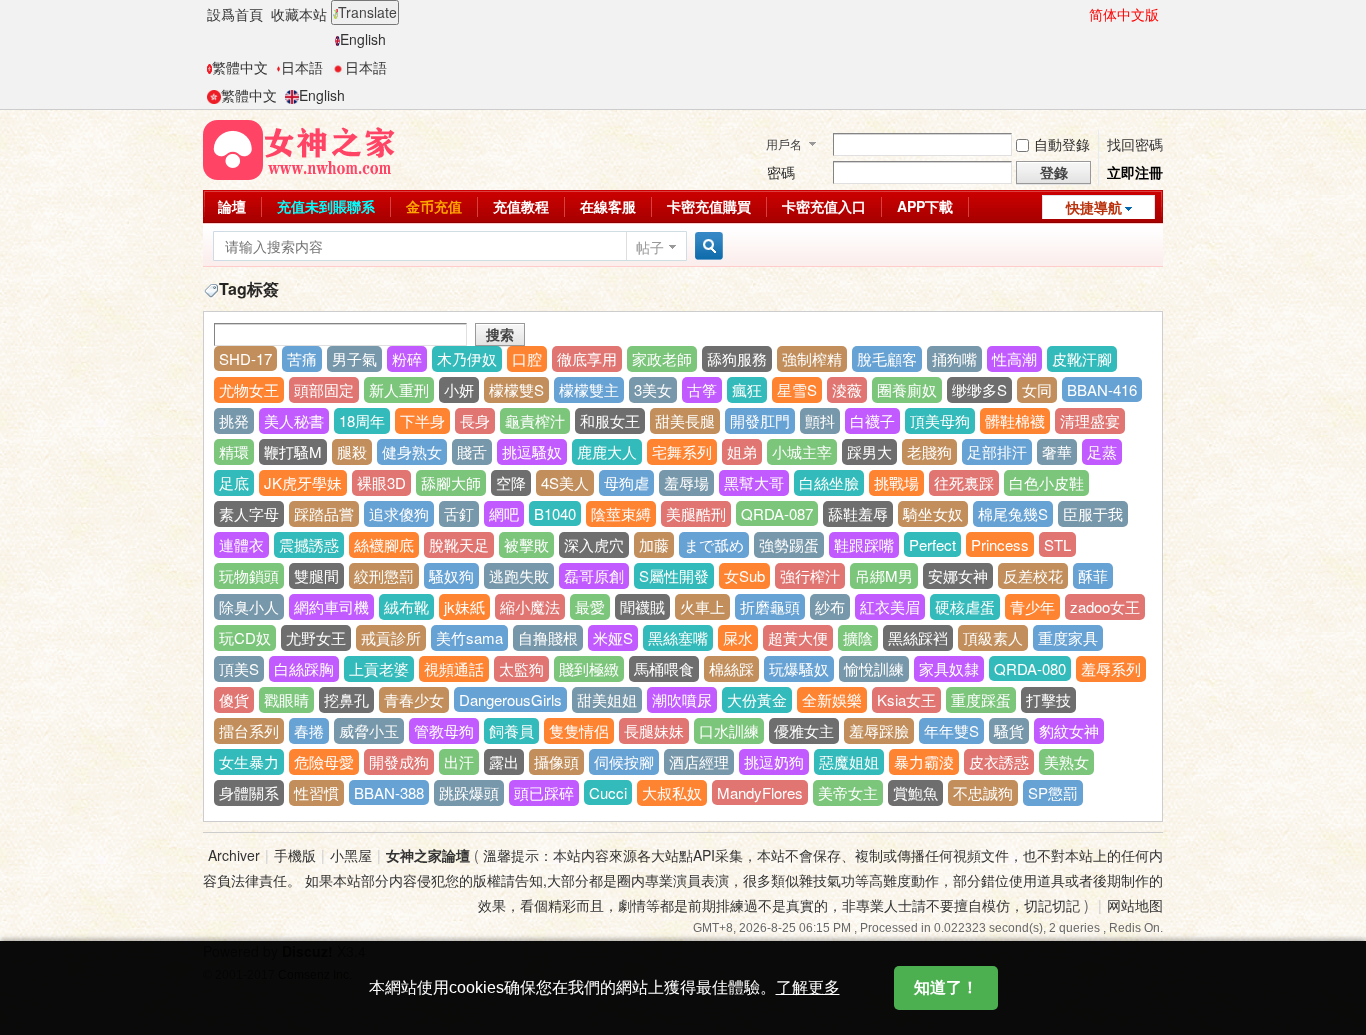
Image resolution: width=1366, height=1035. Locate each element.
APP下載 (925, 206)
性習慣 (316, 792)
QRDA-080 (1030, 668)
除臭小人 (249, 606)
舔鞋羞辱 (858, 513)
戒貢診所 (391, 637)
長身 (475, 420)
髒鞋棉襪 (1015, 420)
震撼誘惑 (309, 544)
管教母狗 (444, 730)
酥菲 (1093, 575)
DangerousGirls (510, 699)
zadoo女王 (1105, 606)
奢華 (1057, 451)
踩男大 (869, 451)
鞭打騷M (293, 451)
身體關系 (249, 792)
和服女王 (610, 420)
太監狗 (521, 668)
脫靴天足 (459, 544)
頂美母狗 (940, 420)
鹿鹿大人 (607, 451)
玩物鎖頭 (249, 575)
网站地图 (1135, 905)
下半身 (422, 420)
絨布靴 (406, 606)
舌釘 (459, 513)
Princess (1000, 544)
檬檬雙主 (589, 389)
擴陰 (858, 637)
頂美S (239, 668)
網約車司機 (331, 606)
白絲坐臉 (829, 482)
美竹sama (469, 637)
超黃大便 (798, 637)
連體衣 (241, 544)
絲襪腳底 (384, 544)
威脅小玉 (369, 730)
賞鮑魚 (915, 792)
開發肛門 (760, 420)
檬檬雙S (516, 389)
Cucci (608, 792)
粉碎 (407, 358)
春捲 (309, 730)
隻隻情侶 (579, 730)
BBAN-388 (389, 792)
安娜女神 (958, 575)
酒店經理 (699, 761)
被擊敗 (526, 544)
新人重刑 (399, 389)
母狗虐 (626, 482)
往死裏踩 (964, 482)
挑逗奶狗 (774, 761)
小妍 (459, 389)
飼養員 (511, 730)
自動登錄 (1062, 144)
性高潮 (1014, 358)
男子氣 (354, 358)
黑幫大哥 (754, 482)
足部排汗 (997, 451)
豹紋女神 (1069, 730)
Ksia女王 (906, 699)
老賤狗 (929, 451)
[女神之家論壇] (299, 148)
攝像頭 (556, 761)
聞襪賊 (642, 606)
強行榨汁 (810, 575)
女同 (1037, 389)
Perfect (932, 544)
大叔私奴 (672, 792)
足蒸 (1102, 451)
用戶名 (784, 143)
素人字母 (249, 513)
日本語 (302, 67)
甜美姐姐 (607, 699)
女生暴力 (249, 761)
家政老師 (662, 358)
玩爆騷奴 (799, 668)
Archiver (234, 855)
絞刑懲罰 (384, 575)
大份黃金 (757, 699)
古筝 (702, 389)
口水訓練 (729, 730)
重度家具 (1068, 637)
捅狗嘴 (954, 358)
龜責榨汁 (535, 420)
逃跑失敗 (519, 575)
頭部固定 (324, 389)
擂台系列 (249, 730)
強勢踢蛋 (789, 544)
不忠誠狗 (983, 792)
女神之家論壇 (428, 855)
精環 (234, 451)
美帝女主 (848, 792)
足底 (234, 482)
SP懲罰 (1053, 792)
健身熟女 (412, 451)
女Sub (744, 575)
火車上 (702, 606)
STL (1057, 544)
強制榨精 (812, 358)
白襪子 (872, 420)
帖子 (650, 247)
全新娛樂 (832, 699)
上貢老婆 (379, 668)
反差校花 (1033, 575)
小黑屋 (351, 855)
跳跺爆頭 (469, 792)
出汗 (459, 761)
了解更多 (808, 987)
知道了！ (946, 987)
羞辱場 (686, 482)
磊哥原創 (594, 575)
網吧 (504, 513)
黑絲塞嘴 (678, 637)
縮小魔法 (530, 606)
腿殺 (352, 451)
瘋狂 (747, 389)
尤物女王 (249, 389)
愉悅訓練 (874, 668)
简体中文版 (1124, 14)
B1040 (555, 513)
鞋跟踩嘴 (864, 544)
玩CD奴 (245, 637)
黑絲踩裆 (918, 637)
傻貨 (234, 699)
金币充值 (434, 206)
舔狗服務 (737, 358)
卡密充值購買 (709, 206)
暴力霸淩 (924, 761)
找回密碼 (1135, 144)
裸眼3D (381, 482)
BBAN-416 (1102, 389)
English (363, 39)
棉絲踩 (731, 668)
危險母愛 (324, 761)
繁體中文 (240, 67)
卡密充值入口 (824, 206)
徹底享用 (587, 358)
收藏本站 (299, 14)
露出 (504, 761)
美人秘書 (294, 420)
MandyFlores (760, 792)
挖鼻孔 (346, 699)
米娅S (613, 637)
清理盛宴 (1090, 420)
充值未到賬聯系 (326, 206)
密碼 (781, 172)
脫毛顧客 (887, 358)
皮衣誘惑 (999, 761)
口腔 (527, 358)
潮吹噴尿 (682, 699)
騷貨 (1009, 730)
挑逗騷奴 (532, 451)
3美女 (653, 389)
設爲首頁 (235, 14)
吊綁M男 (884, 575)
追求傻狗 (399, 513)
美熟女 (1066, 761)
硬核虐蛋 (965, 606)
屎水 (738, 637)
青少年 (1032, 606)
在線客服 (608, 206)
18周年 (362, 420)
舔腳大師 (451, 482)
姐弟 (742, 451)
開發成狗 (399, 761)
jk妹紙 (464, 606)
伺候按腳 (624, 761)
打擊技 (1048, 699)
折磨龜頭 (770, 606)
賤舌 (472, 451)
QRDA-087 (777, 513)
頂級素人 (993, 637)
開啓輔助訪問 (1080, 14)
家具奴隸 (949, 668)
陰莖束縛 (621, 513)
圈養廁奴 (907, 389)
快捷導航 (1094, 207)
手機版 (295, 855)
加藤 (654, 544)
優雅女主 (804, 730)
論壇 (232, 206)
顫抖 (820, 420)
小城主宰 (802, 451)
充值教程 (521, 206)
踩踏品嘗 (324, 513)
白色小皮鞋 (1046, 482)
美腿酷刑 (696, 513)
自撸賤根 (548, 637)
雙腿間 (316, 575)
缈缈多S (979, 389)
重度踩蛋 (981, 699)
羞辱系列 (1111, 668)
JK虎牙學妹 (303, 482)
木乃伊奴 (467, 358)
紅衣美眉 (890, 606)
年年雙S (951, 730)
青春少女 (414, 699)
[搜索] (706, 246)
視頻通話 (454, 668)
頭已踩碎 (544, 792)
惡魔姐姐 (849, 761)
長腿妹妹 (654, 730)
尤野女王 (316, 637)
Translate (367, 12)
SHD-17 (245, 358)
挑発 (234, 420)
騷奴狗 (451, 575)
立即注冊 (1135, 172)
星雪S (797, 389)
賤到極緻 (589, 668)
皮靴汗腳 (1082, 358)
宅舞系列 (682, 451)
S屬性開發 (674, 575)
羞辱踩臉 (879, 730)
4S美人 (565, 482)
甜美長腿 (685, 420)
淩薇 (847, 389)
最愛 (590, 606)
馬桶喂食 (664, 668)
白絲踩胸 (304, 668)
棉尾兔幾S (1013, 513)
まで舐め (714, 544)
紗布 (830, 606)
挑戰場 (896, 482)
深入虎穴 (594, 544)
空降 (511, 482)
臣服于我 (1093, 513)
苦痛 (302, 358)
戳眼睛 (286, 699)
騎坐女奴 (933, 513)
